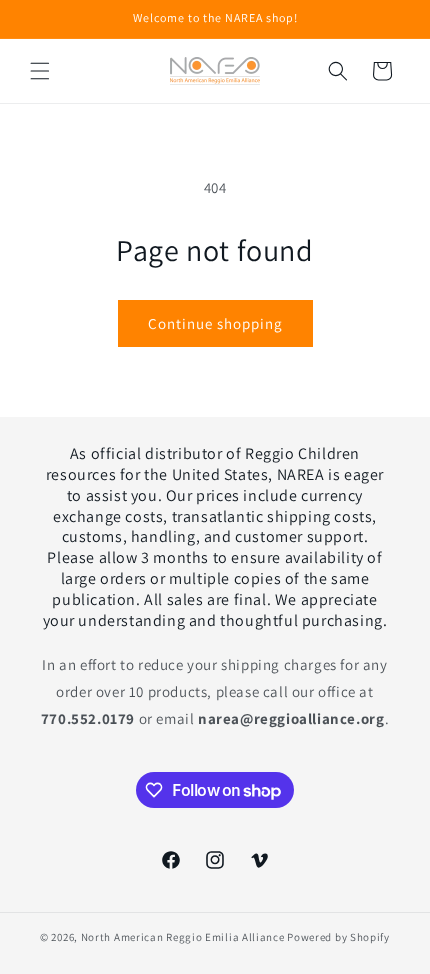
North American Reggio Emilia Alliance (183, 937)
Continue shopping (215, 323)
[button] (40, 71)
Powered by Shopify (338, 937)
